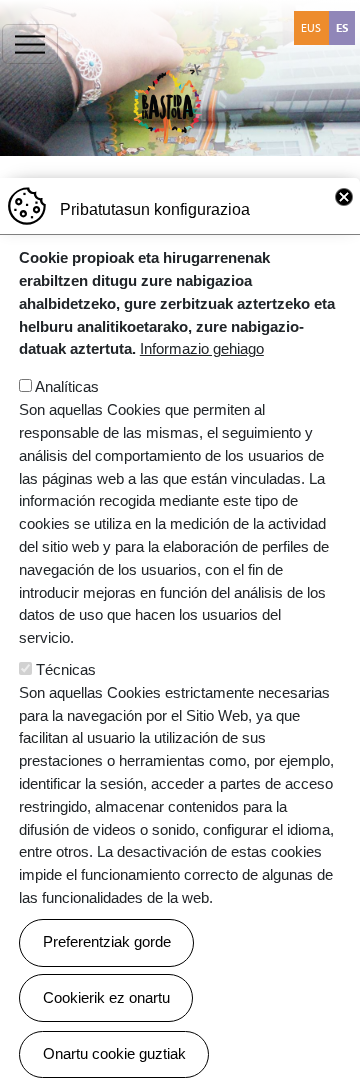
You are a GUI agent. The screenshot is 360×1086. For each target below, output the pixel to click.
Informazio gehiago (202, 348)
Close (344, 197)
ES (342, 27)
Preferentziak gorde (107, 941)
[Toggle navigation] (30, 44)
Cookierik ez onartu (106, 997)
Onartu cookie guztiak (114, 1053)
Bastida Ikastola (168, 38)
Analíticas (67, 386)
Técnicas (66, 669)
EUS (311, 27)
